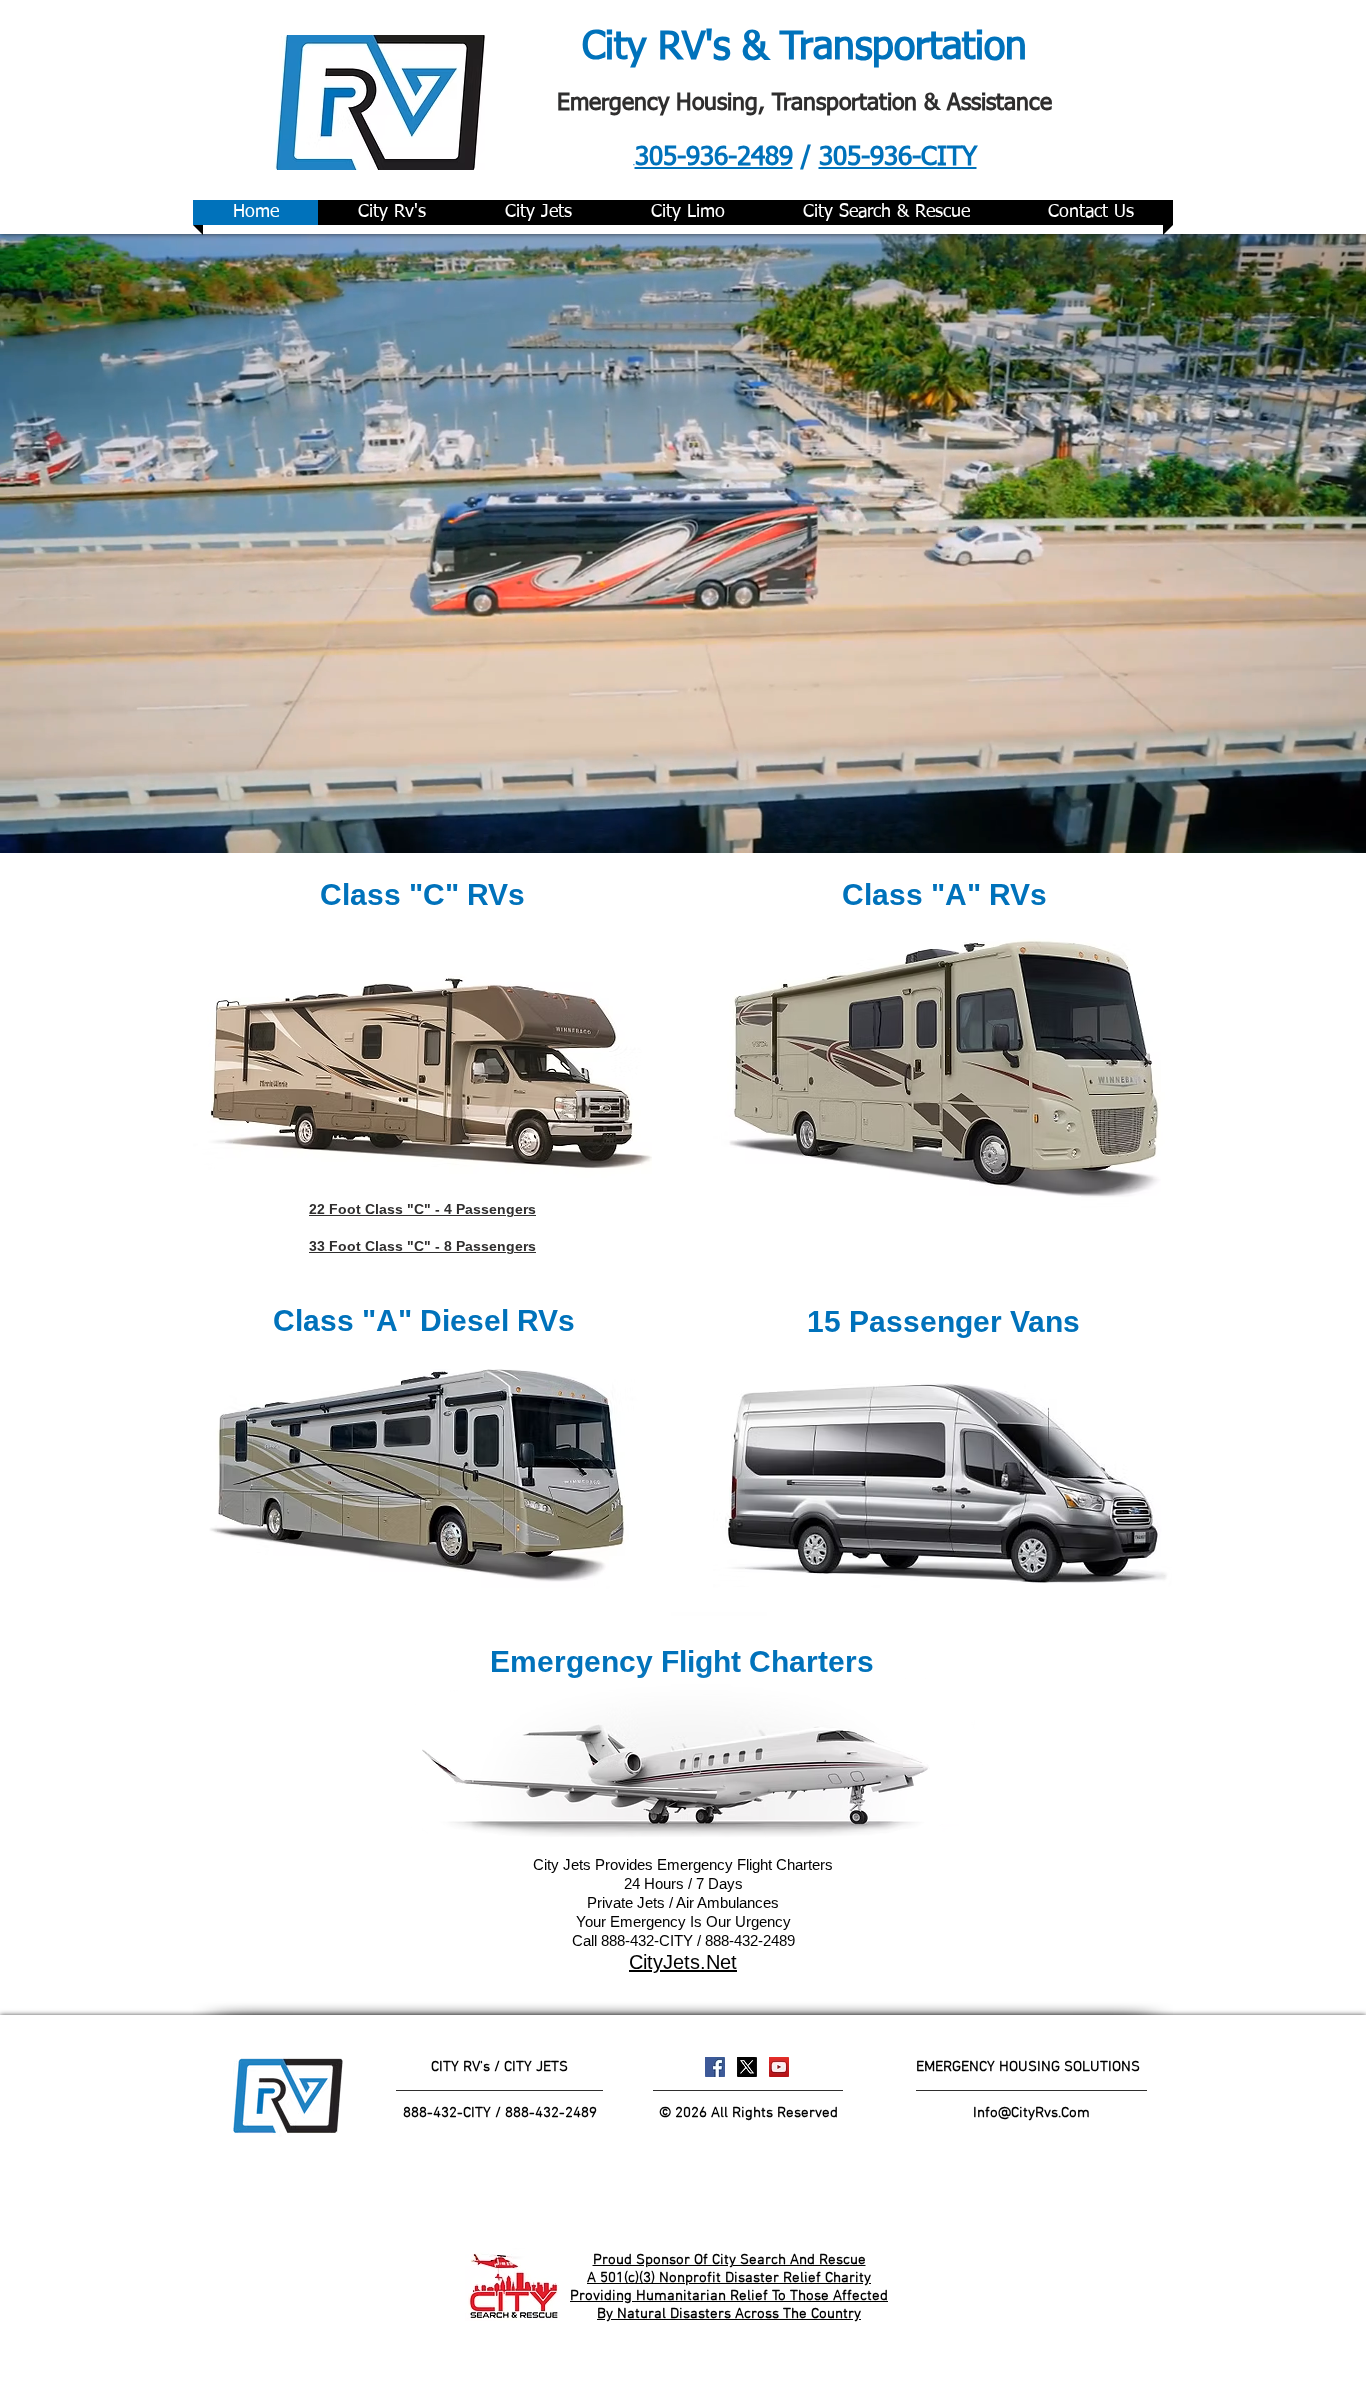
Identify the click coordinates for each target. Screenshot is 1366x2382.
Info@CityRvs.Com (1031, 2113)
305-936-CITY (898, 158)
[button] (422, 894)
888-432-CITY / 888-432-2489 (500, 2113)
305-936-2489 (714, 158)
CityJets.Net (683, 1962)
